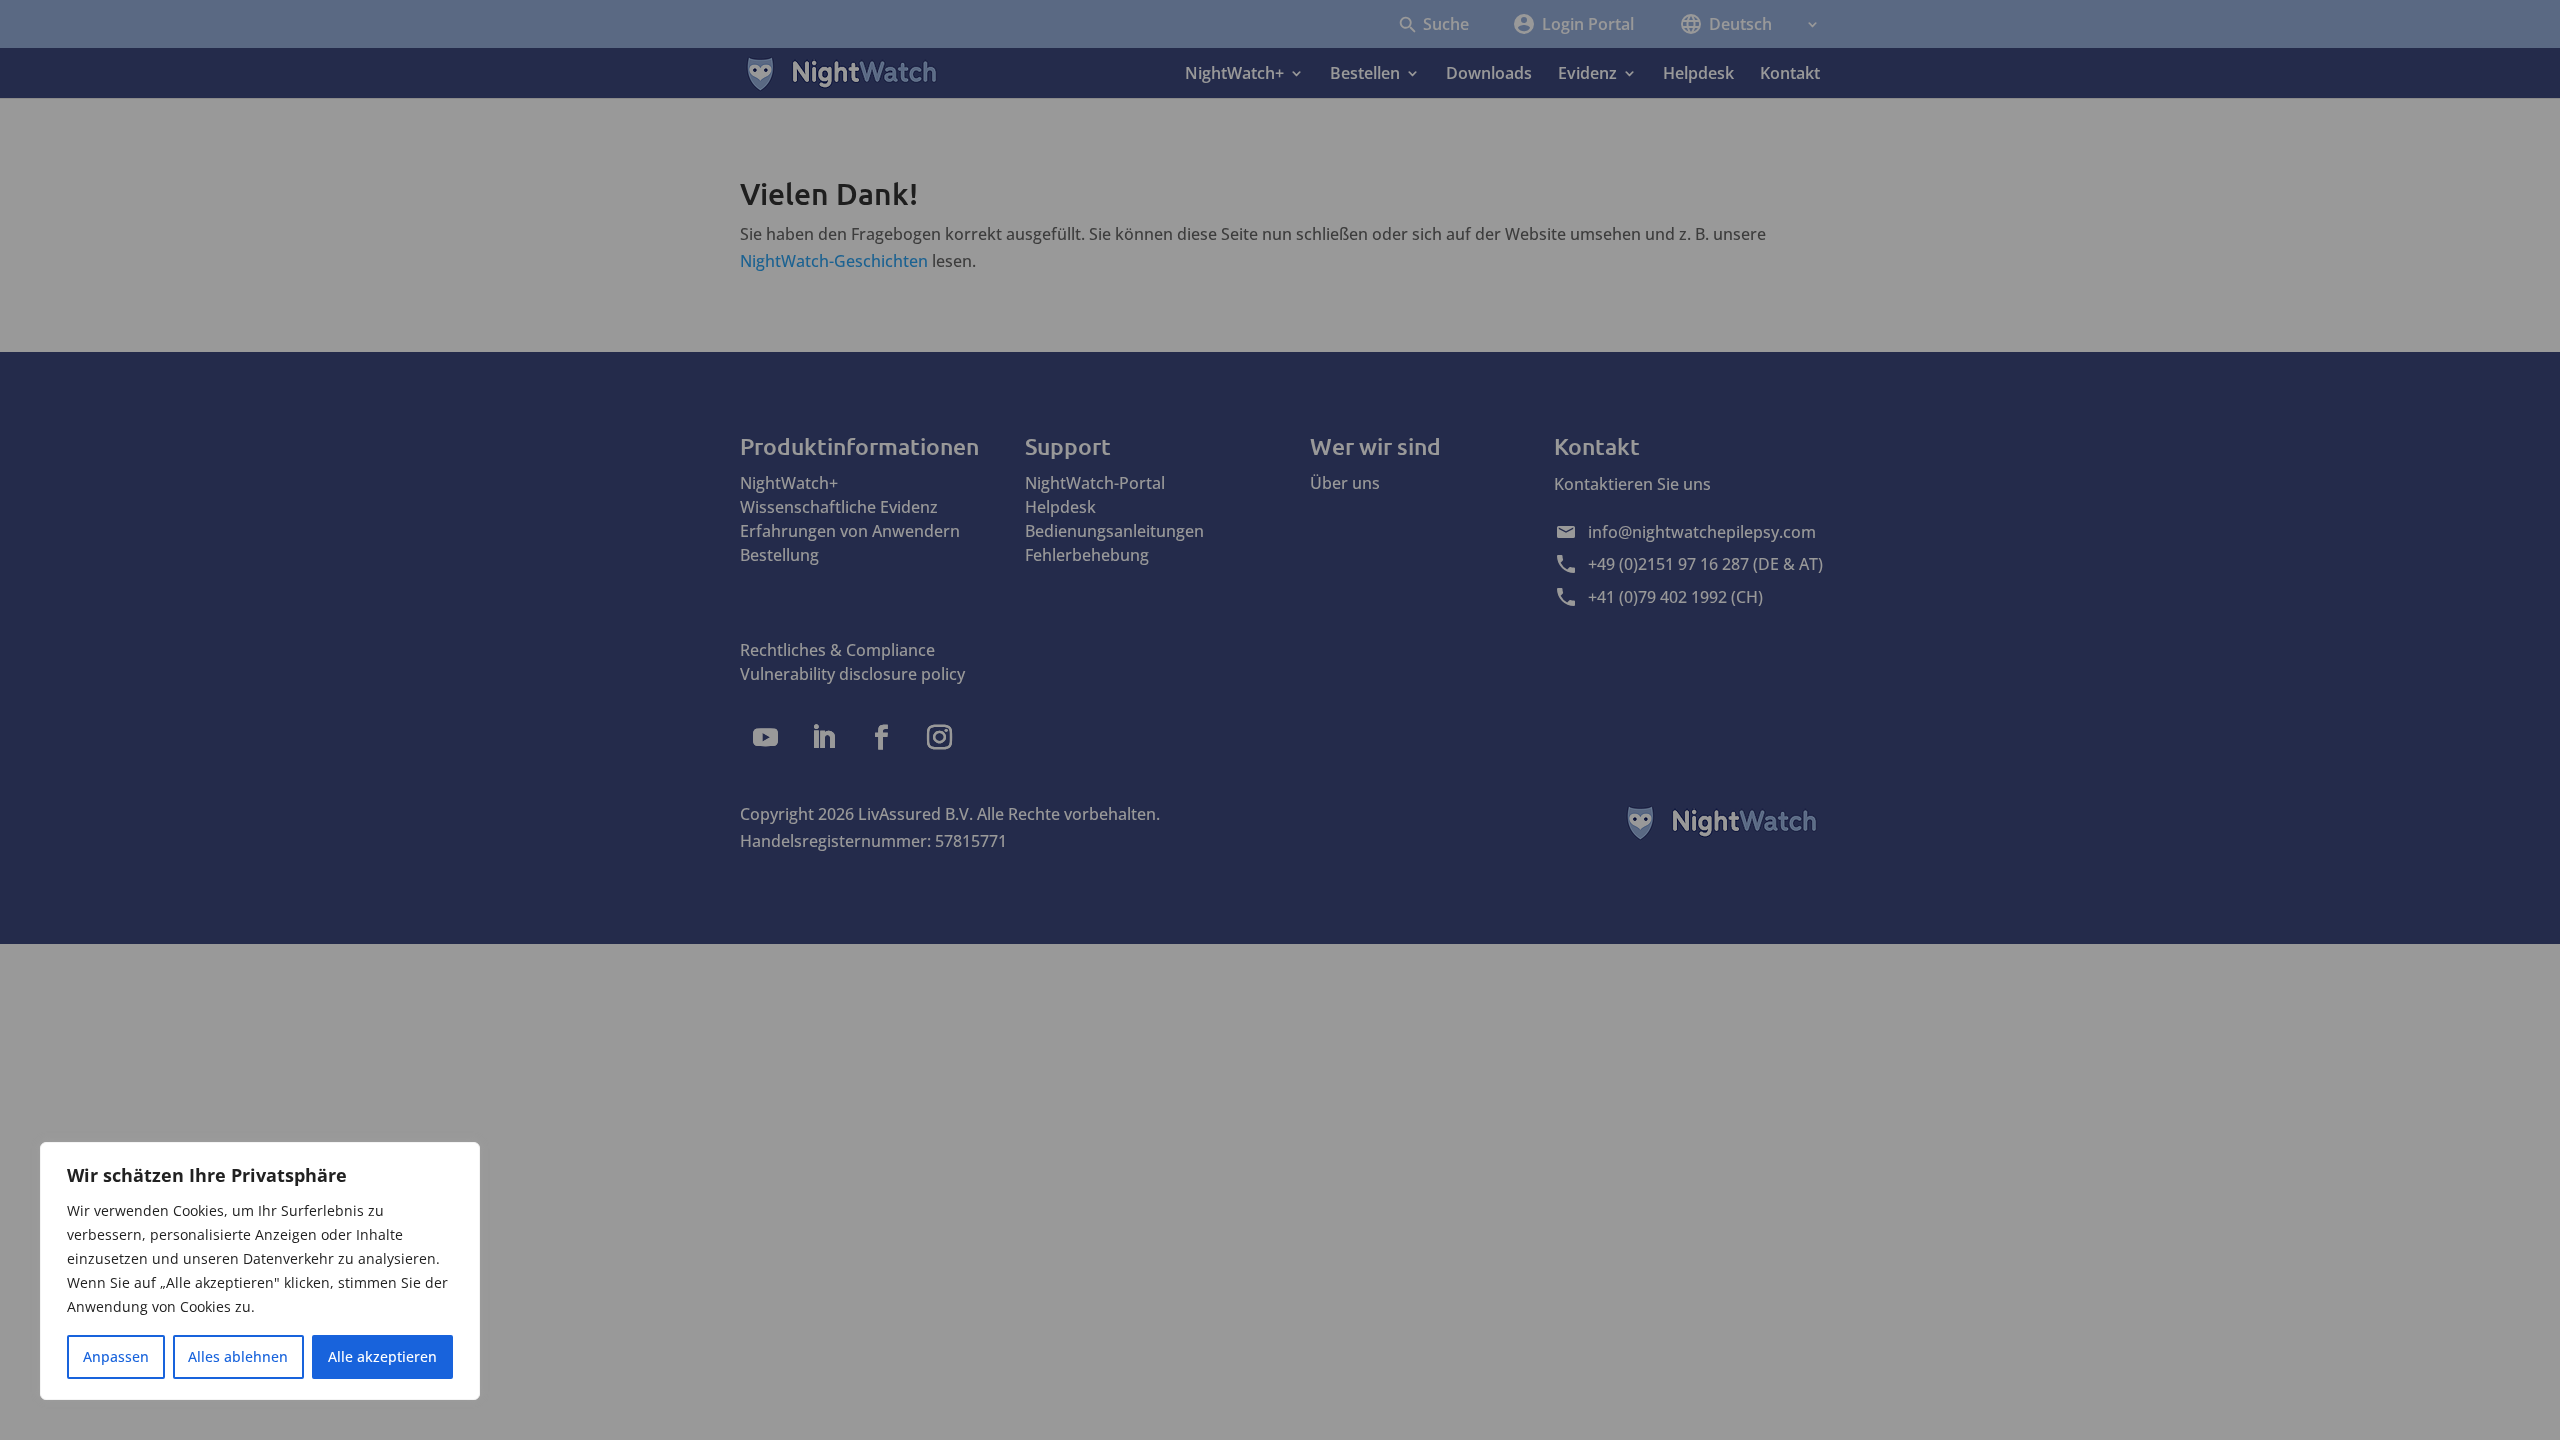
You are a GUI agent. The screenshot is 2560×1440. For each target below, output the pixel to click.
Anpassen (116, 1356)
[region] (260, 1271)
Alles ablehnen (238, 1356)
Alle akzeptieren (382, 1356)
